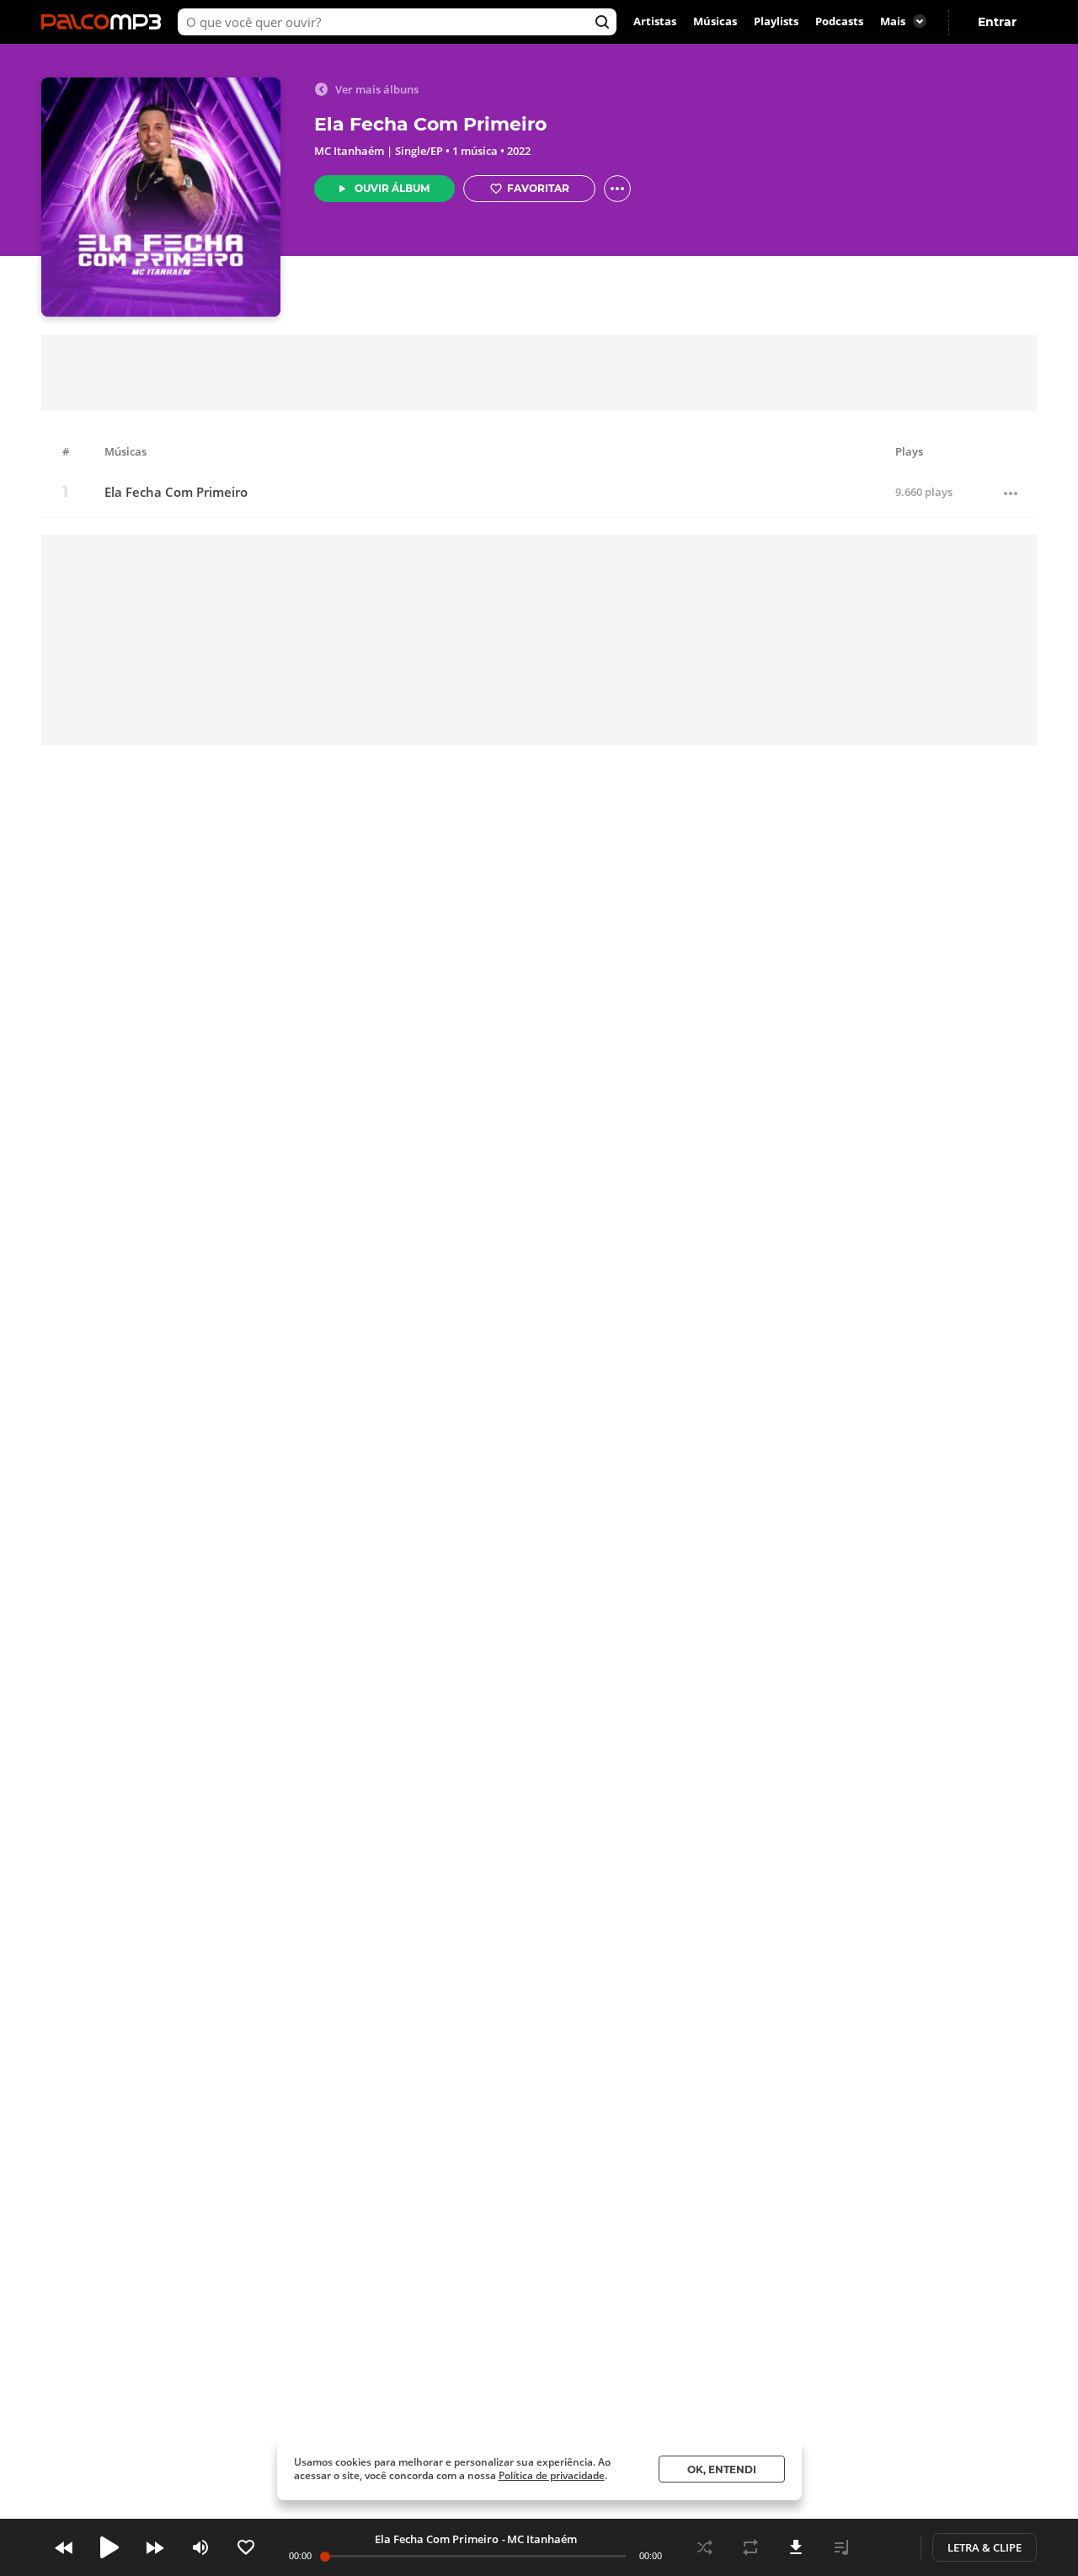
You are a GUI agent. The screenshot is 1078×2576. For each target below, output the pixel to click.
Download (796, 2547)
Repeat (750, 2547)
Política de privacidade (552, 2475)
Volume (200, 2547)
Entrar (997, 22)
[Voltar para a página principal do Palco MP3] (105, 22)
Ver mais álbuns (377, 89)
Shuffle (705, 2547)
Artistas (655, 22)
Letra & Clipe (985, 2547)
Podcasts (839, 22)
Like (246, 2547)
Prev (64, 2547)
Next (155, 2547)
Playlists (776, 22)
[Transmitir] (887, 2547)
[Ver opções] (617, 189)
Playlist (841, 2547)
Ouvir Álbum (392, 188)
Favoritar (538, 188)
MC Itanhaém (349, 151)
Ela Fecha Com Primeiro (176, 492)
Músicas (715, 22)
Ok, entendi (722, 2469)
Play (109, 2547)
